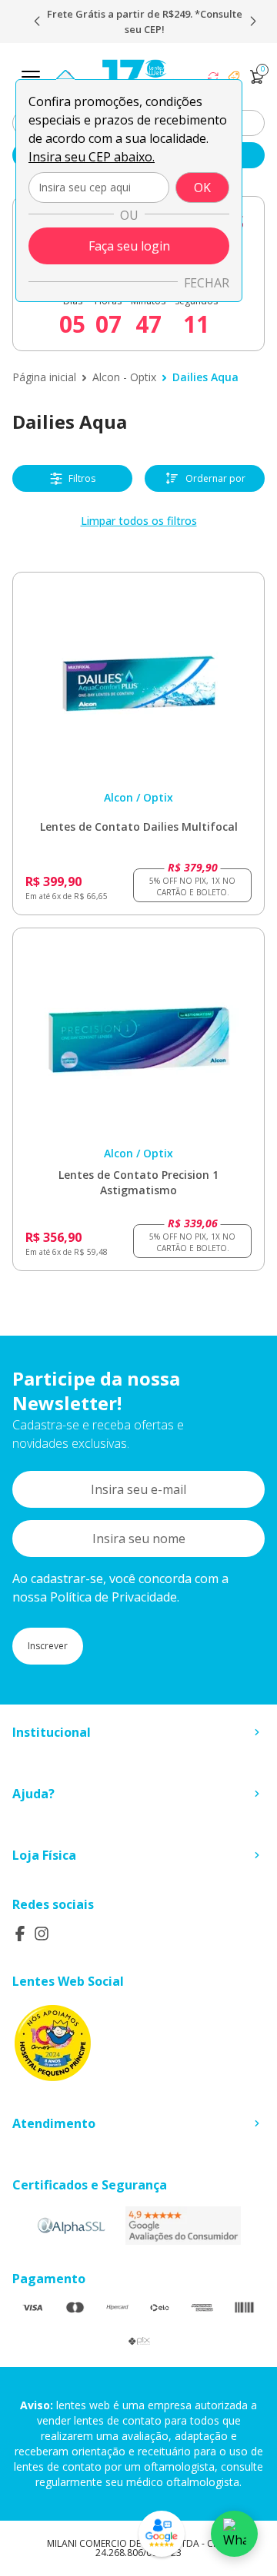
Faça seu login (129, 246)
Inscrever (48, 1646)
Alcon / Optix (138, 797)
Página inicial (44, 377)
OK (202, 188)
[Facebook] (20, 1934)
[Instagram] (42, 1934)
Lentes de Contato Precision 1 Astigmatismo (138, 1182)
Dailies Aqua (205, 377)
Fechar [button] (207, 283)
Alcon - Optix (124, 377)
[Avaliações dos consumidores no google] (183, 2226)
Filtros (82, 478)
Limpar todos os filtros (139, 521)
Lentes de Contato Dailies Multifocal (139, 827)
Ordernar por (215, 478)
